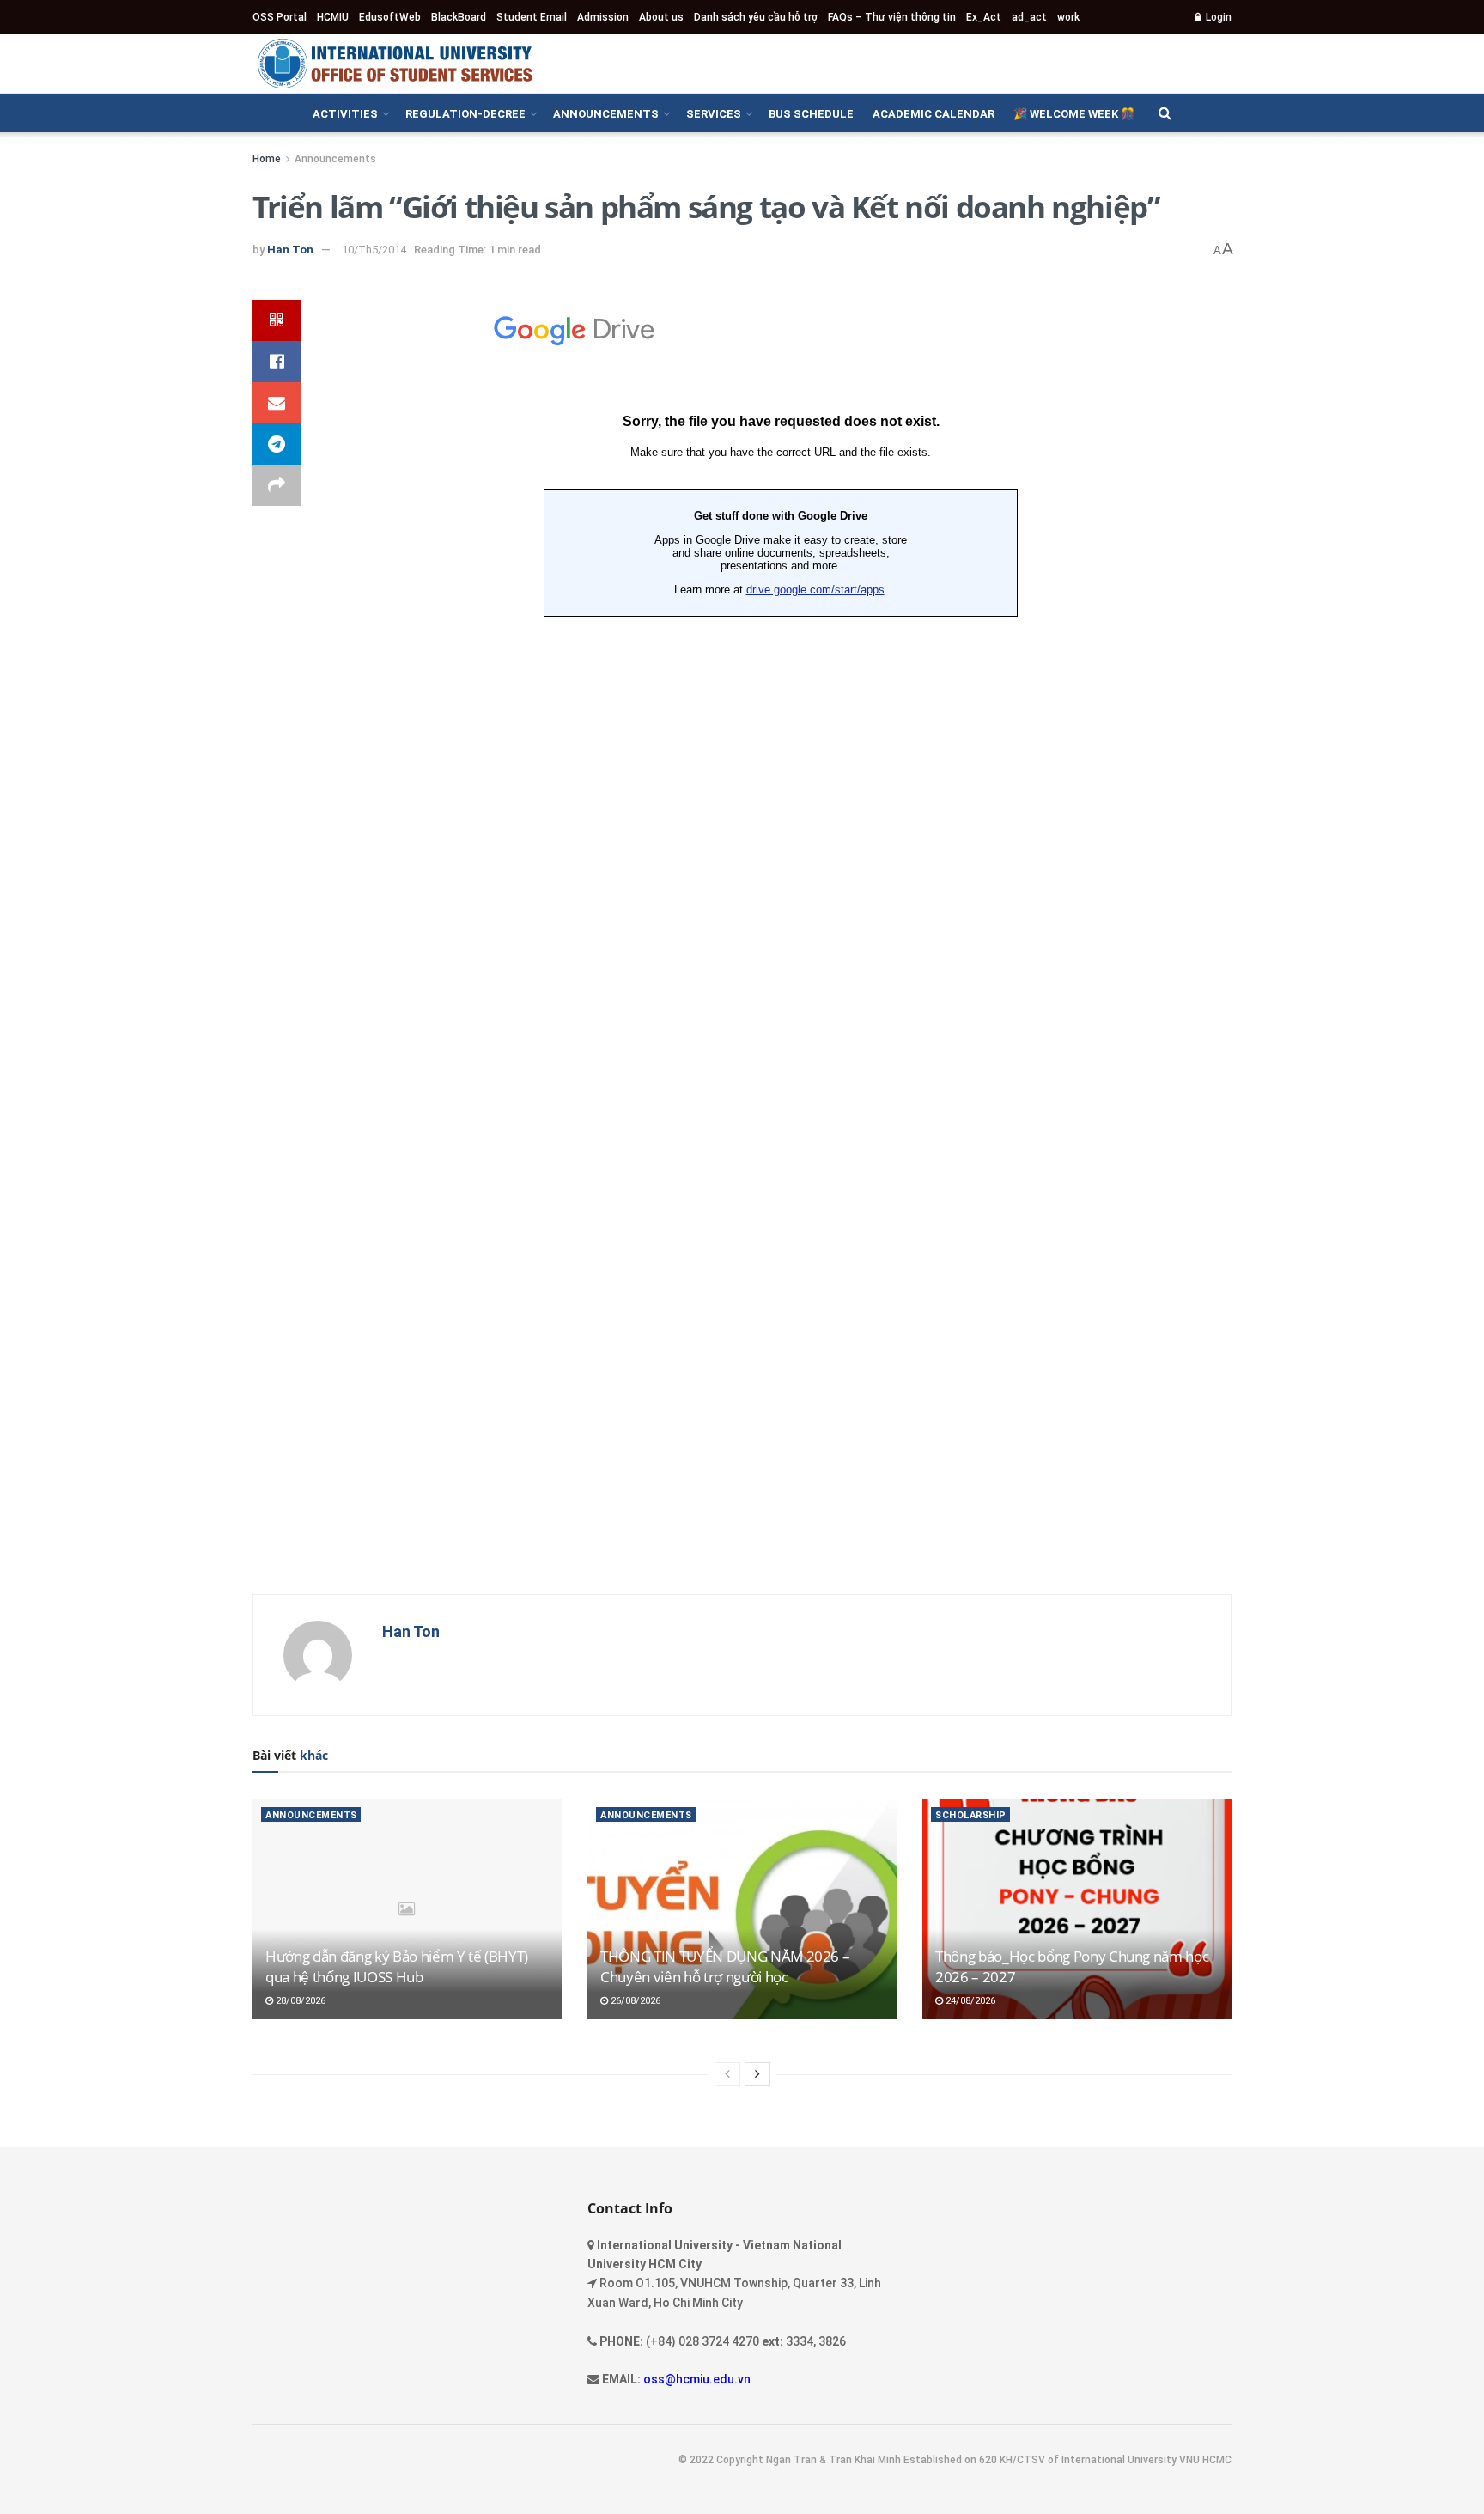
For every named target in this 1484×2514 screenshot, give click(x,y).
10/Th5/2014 (374, 250)
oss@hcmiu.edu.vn (697, 2379)
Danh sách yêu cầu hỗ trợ (756, 17)
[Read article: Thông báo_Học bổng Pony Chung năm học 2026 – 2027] (1077, 1909)
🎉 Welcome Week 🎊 (1074, 114)
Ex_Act (984, 17)
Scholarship (971, 1815)
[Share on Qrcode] (277, 320)
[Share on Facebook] (277, 362)
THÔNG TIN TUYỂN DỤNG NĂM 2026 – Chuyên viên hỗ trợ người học (725, 1966)
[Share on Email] (277, 403)
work (1068, 17)
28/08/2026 (299, 2001)
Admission (603, 17)
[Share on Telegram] (277, 444)
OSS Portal (280, 17)
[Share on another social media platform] (277, 485)
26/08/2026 (634, 2001)
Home (267, 159)
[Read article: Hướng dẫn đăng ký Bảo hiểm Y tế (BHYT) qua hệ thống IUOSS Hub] (407, 1909)
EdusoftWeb (390, 17)
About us (661, 17)
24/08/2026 (969, 2001)
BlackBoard (459, 17)
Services (714, 114)
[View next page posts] (757, 2074)
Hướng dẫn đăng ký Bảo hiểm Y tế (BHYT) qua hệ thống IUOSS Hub (397, 1966)
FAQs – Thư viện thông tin (892, 17)
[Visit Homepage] (394, 64)
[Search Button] (1165, 113)
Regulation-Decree (465, 114)
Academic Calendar (934, 114)
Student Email (532, 17)
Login (1217, 17)
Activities (345, 114)
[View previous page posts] (727, 2074)
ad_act (1029, 17)
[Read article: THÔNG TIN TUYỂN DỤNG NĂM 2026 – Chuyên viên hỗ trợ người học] (742, 1909)
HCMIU (333, 17)
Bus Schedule (811, 114)
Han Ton (290, 250)
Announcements (606, 114)
